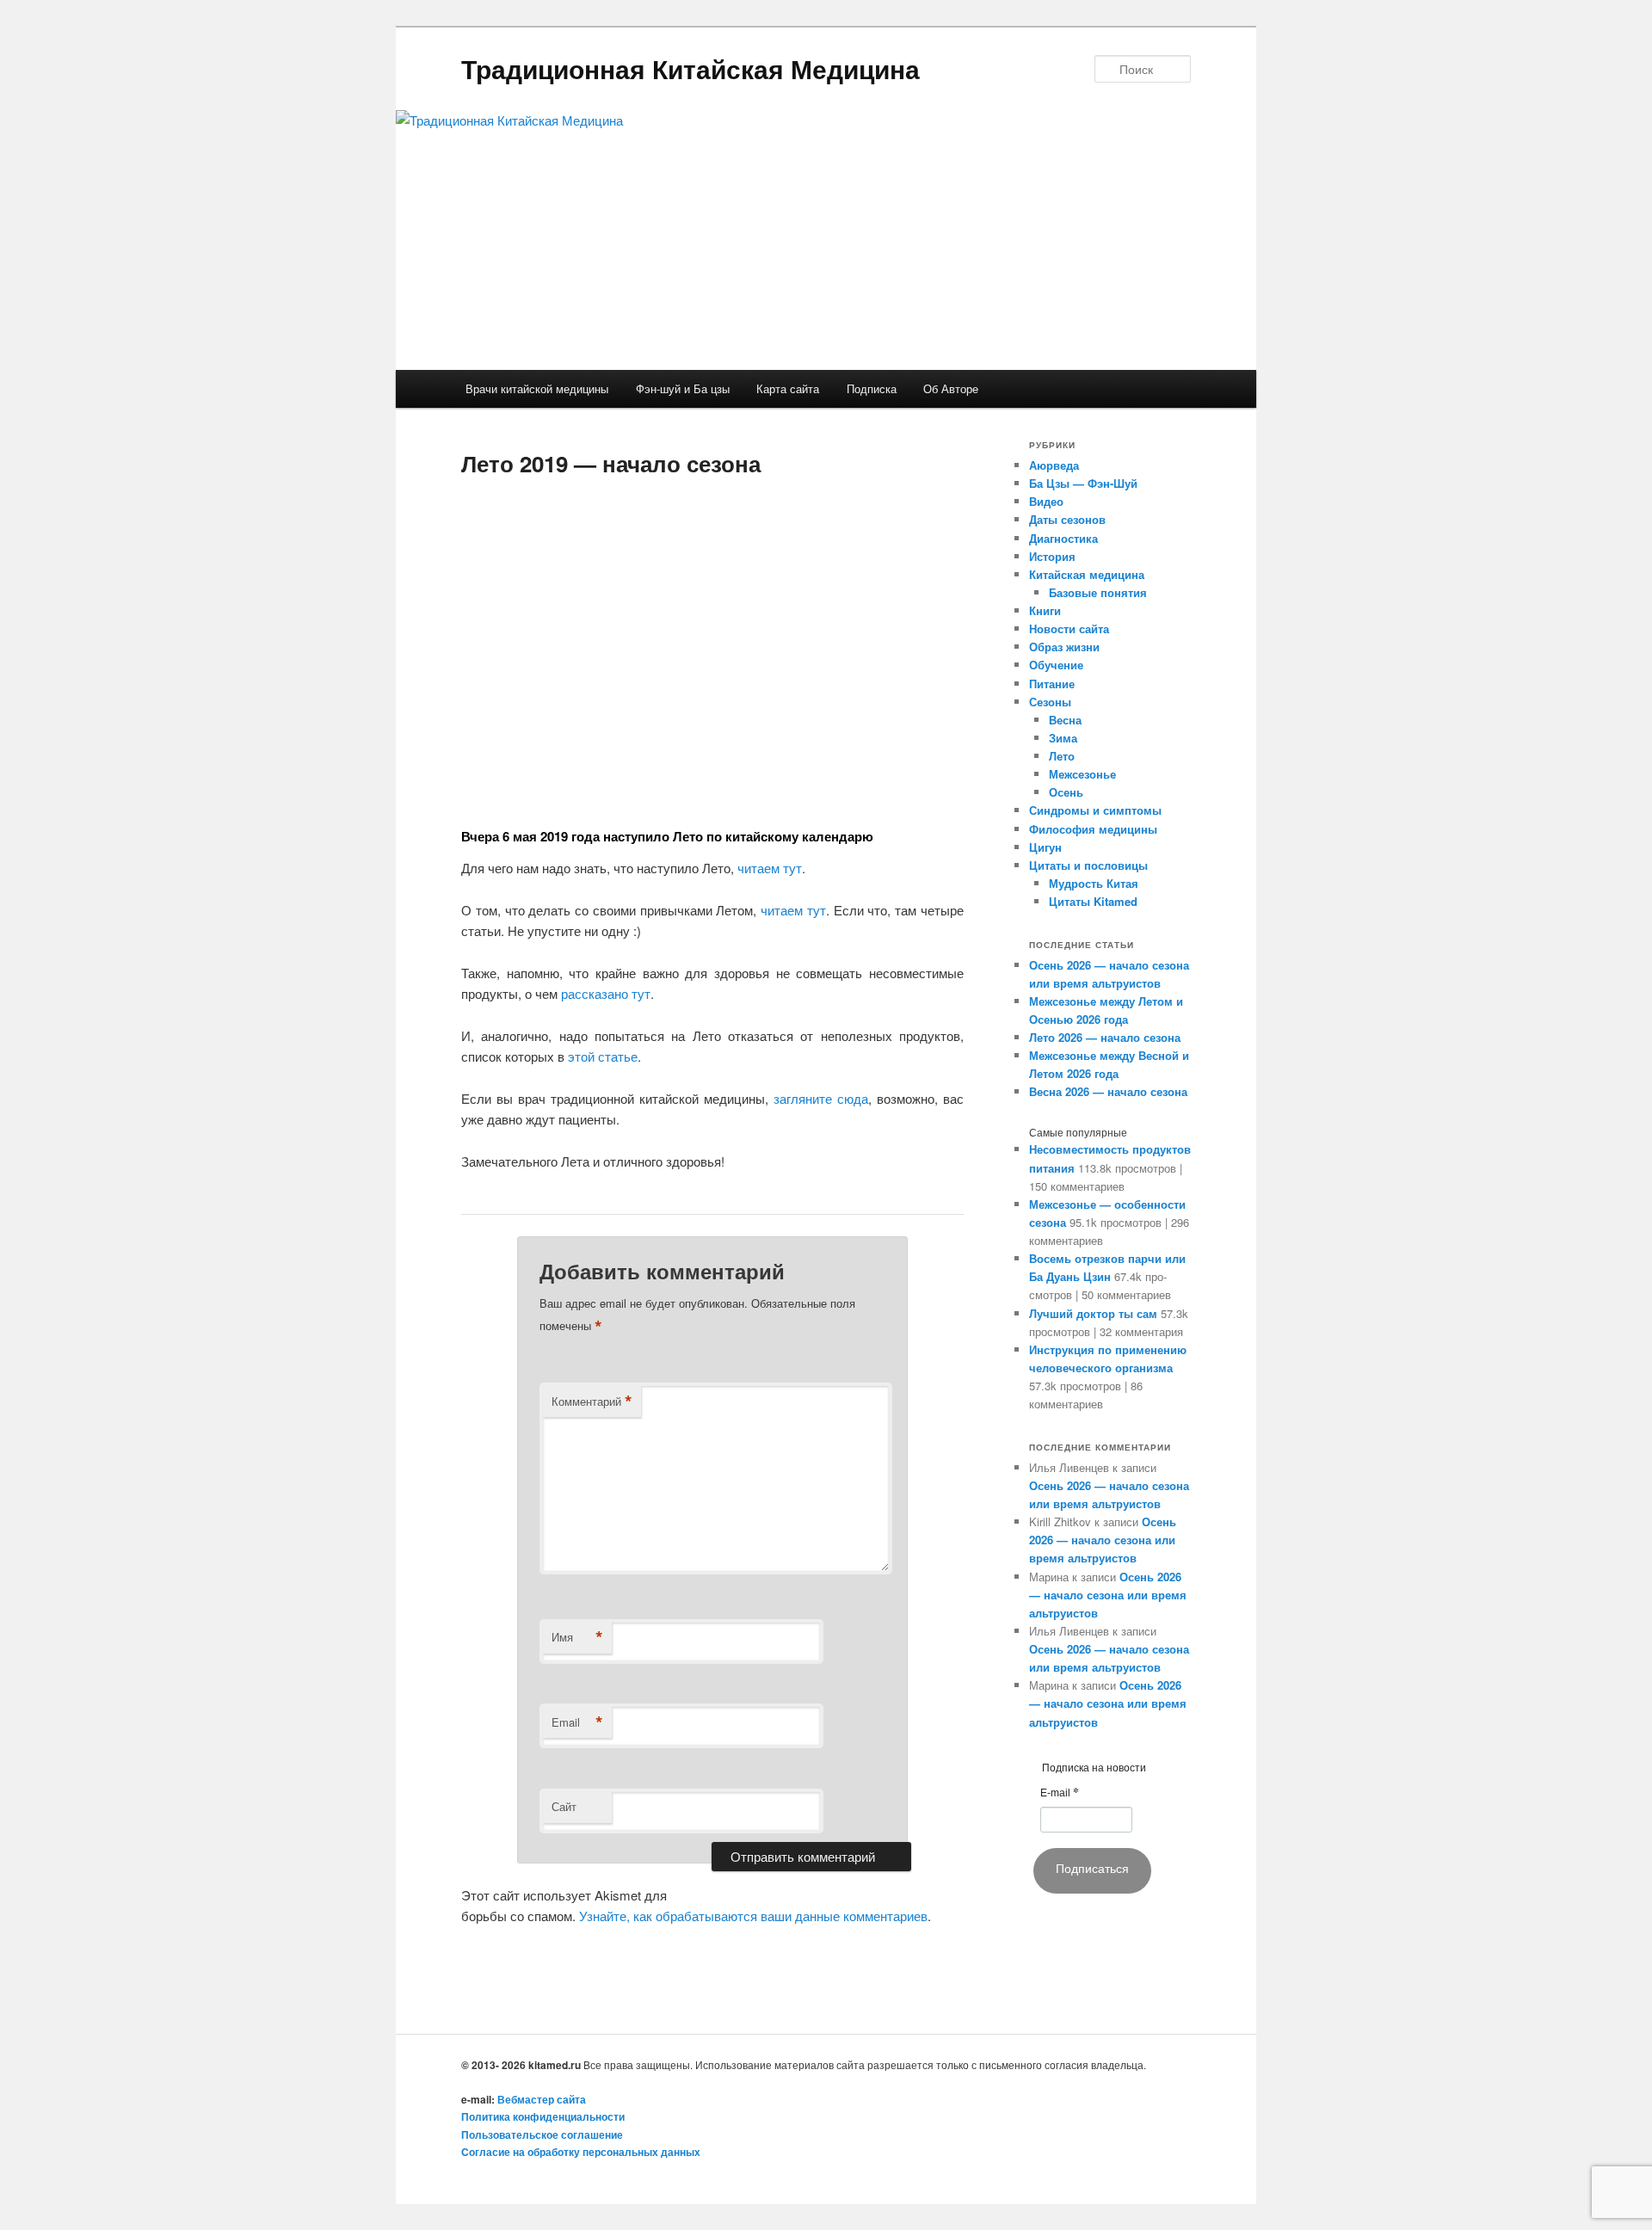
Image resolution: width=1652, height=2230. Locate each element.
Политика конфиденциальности (543, 2116)
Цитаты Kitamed (1093, 901)
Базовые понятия (1098, 592)
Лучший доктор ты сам (1093, 1313)
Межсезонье (1082, 774)
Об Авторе (951, 388)
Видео (1046, 501)
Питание (1052, 684)
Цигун (1045, 847)
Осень (1066, 792)
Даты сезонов (1067, 519)
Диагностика (1063, 538)
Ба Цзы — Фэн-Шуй (1083, 483)
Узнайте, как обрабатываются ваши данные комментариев (753, 1916)
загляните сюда (821, 1098)
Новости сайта (1069, 628)
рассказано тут (606, 993)
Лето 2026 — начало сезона (1105, 1037)
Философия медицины (1093, 829)
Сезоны (1050, 702)
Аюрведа (1054, 465)
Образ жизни (1064, 647)
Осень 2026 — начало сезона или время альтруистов (1103, 1540)
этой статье (603, 1056)
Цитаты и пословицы (1088, 865)
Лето (1062, 756)
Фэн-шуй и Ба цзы (683, 388)
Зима (1063, 738)
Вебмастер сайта (542, 2099)
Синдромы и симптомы (1095, 810)
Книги (1045, 610)
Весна (1065, 720)
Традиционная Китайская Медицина (690, 68)
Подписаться (1092, 1869)
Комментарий (592, 1401)
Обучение (1056, 665)
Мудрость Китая (1094, 883)
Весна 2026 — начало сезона (1108, 1091)
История (1052, 556)
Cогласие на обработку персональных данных (581, 2152)
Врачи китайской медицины (537, 388)
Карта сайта (788, 388)
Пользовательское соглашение (542, 2135)
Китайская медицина (1087, 574)
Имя (577, 1637)
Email (577, 1722)
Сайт (564, 1806)
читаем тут (770, 868)
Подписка (872, 388)
